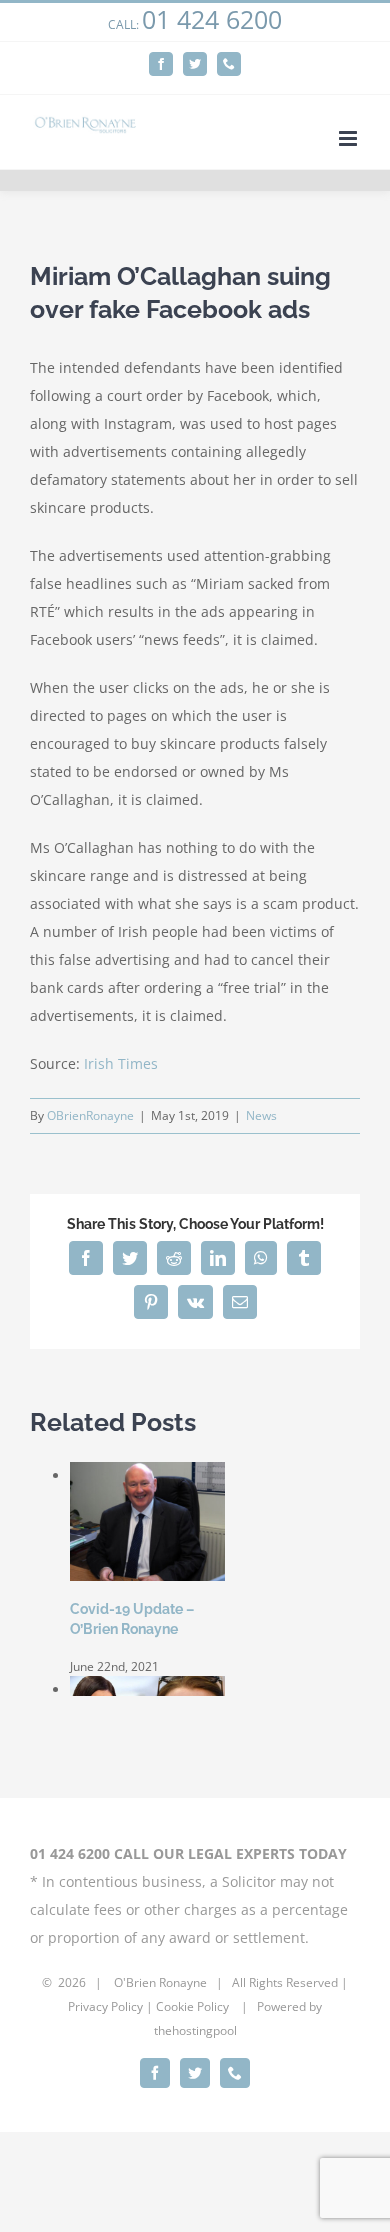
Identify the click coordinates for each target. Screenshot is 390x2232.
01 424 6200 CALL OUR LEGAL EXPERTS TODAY (188, 1853)
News (261, 1115)
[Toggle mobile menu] (349, 138)
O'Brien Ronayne (160, 1982)
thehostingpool (195, 2030)
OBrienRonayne (90, 1115)
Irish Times (121, 1063)
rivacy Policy (109, 2006)
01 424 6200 (212, 19)
